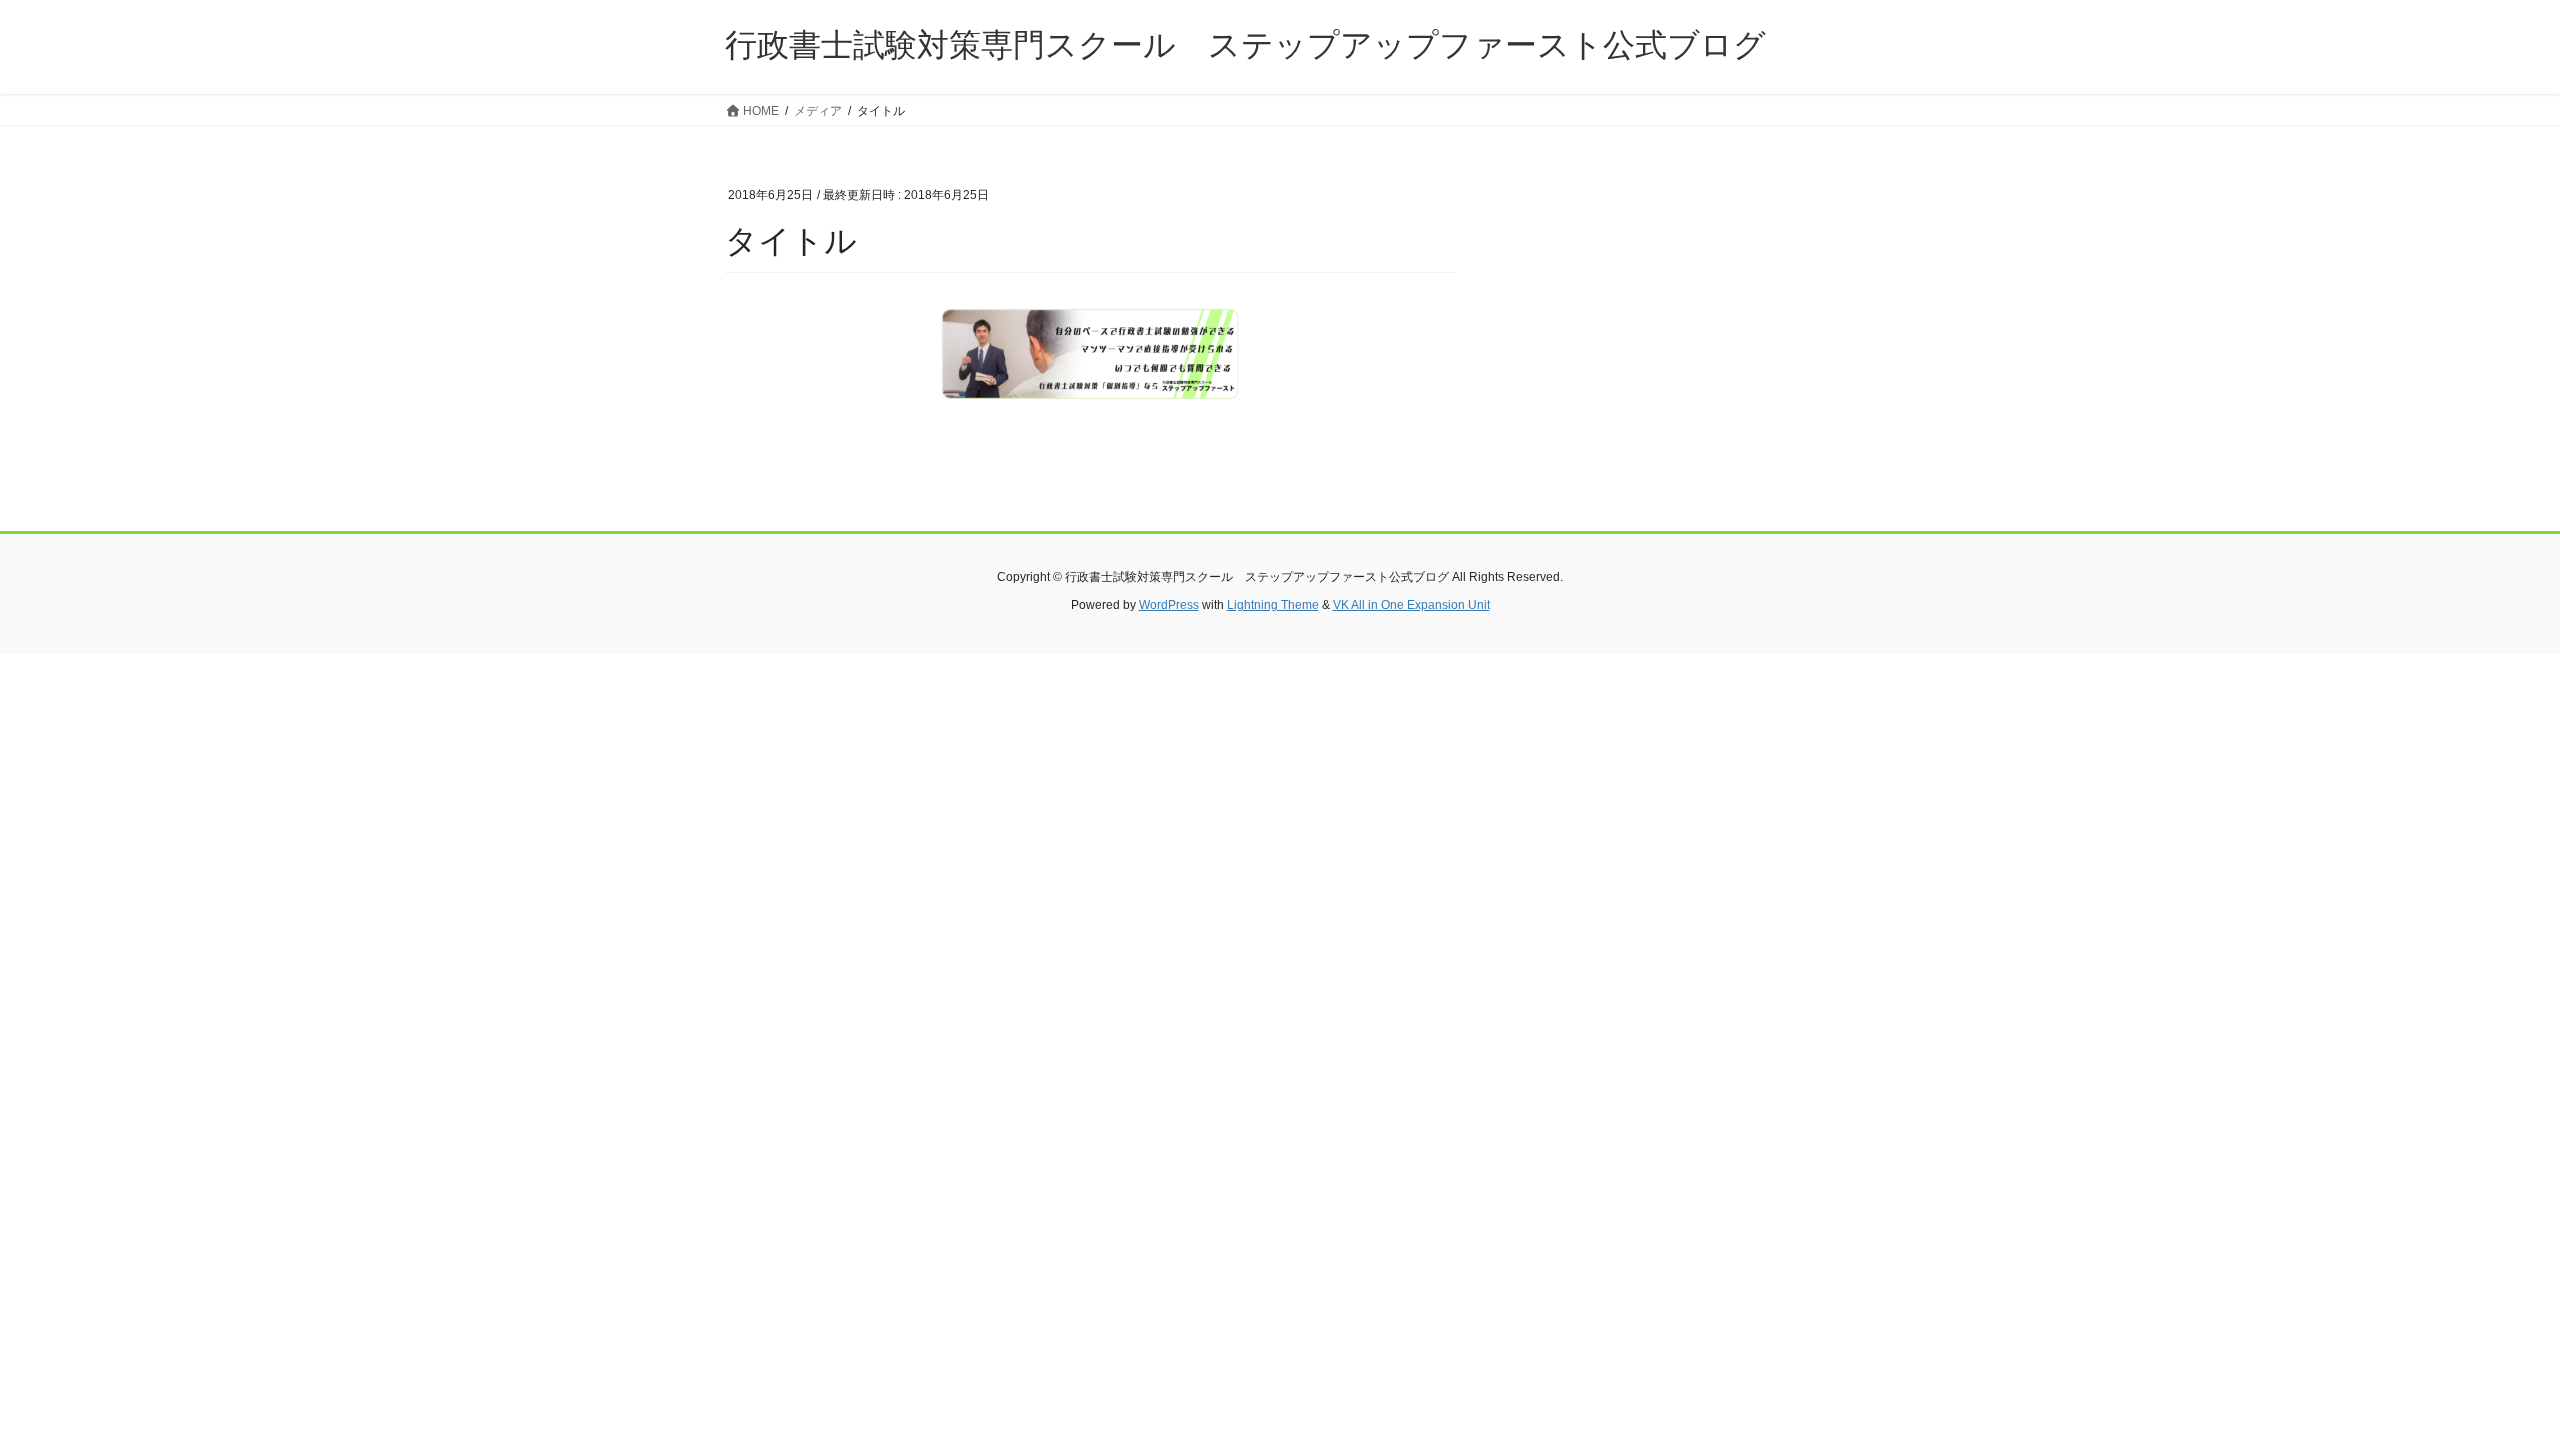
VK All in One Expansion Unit (1411, 605)
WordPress (1169, 605)
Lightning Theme (1273, 605)
